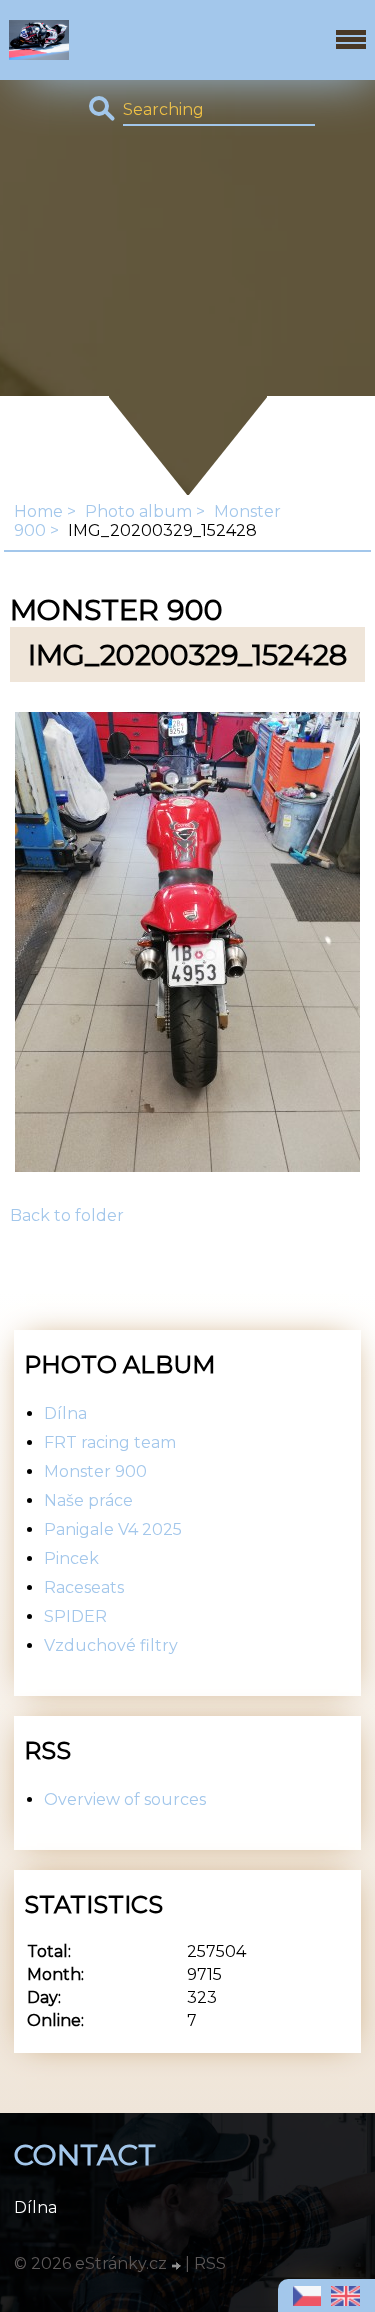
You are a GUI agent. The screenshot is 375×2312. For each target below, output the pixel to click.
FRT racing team (110, 1442)
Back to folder (67, 1215)
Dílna (65, 1413)
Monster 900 (95, 1471)
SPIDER (75, 1616)
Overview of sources (125, 1799)
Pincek (71, 1558)
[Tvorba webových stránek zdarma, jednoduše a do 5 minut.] (178, 2266)
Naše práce (88, 1500)
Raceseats (84, 1587)
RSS (210, 2263)
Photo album (138, 511)
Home (38, 511)
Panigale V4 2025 (113, 1529)
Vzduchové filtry (111, 1645)
